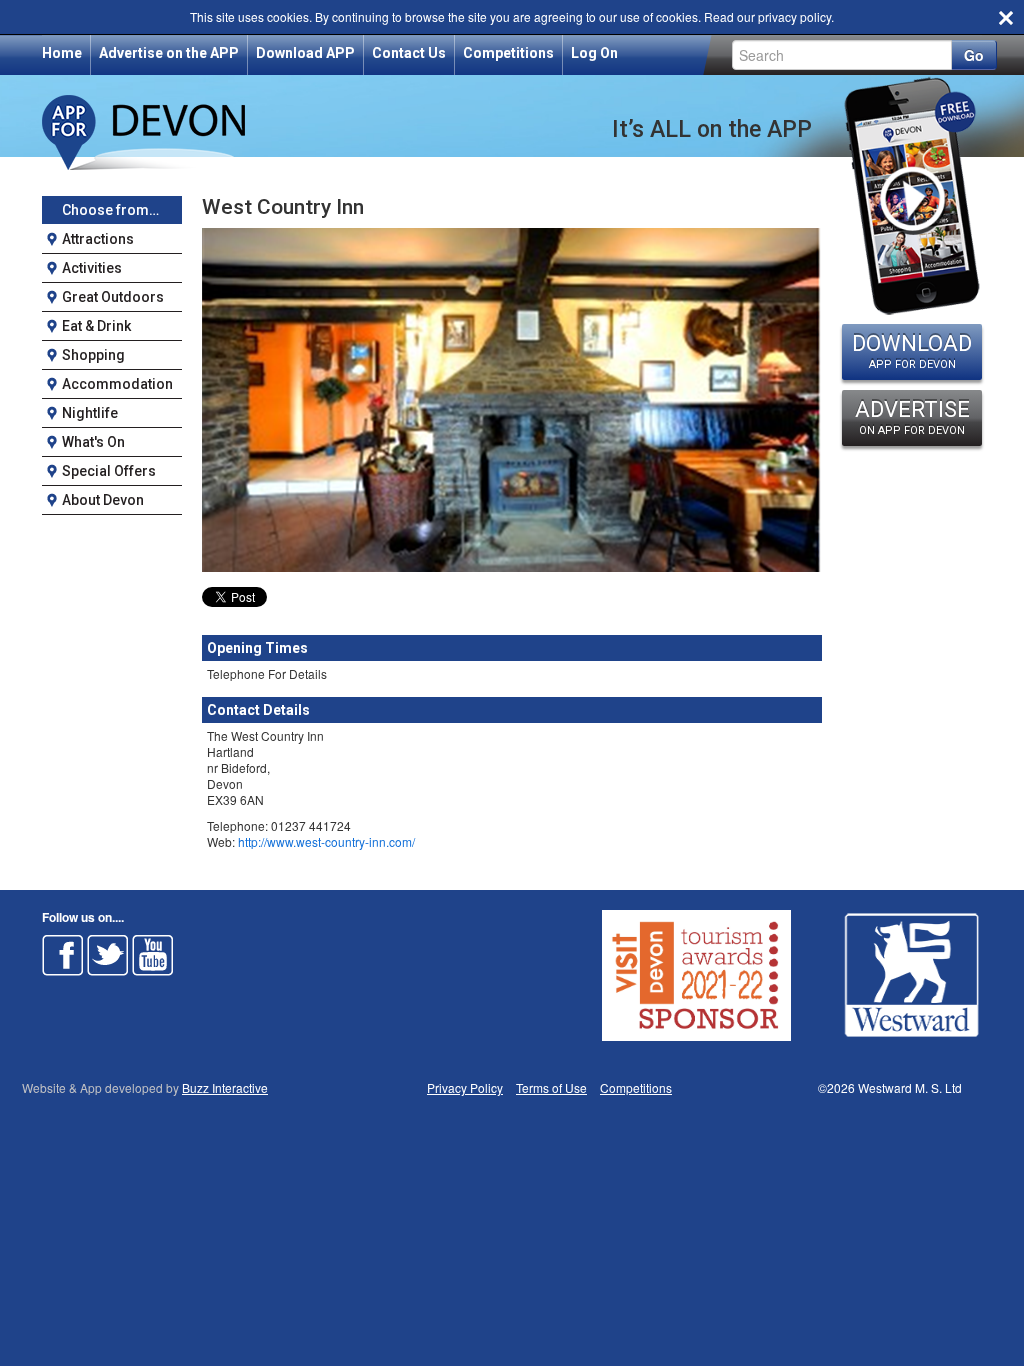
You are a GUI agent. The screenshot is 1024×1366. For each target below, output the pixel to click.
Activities (92, 268)
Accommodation (117, 384)
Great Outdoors (113, 297)
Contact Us (409, 53)
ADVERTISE (912, 417)
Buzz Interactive (225, 1087)
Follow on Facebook (63, 955)
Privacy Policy (465, 1087)
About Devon (103, 500)
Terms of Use (551, 1087)
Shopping (93, 355)
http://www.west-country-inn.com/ (326, 841)
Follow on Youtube (153, 955)
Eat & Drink (96, 326)
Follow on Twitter (108, 955)
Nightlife (90, 413)
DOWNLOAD (912, 351)
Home (62, 53)
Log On (594, 53)
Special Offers (109, 471)
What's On (93, 442)
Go (974, 55)
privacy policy (794, 16)
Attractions (98, 239)
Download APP (305, 53)
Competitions (508, 53)
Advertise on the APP (169, 53)
